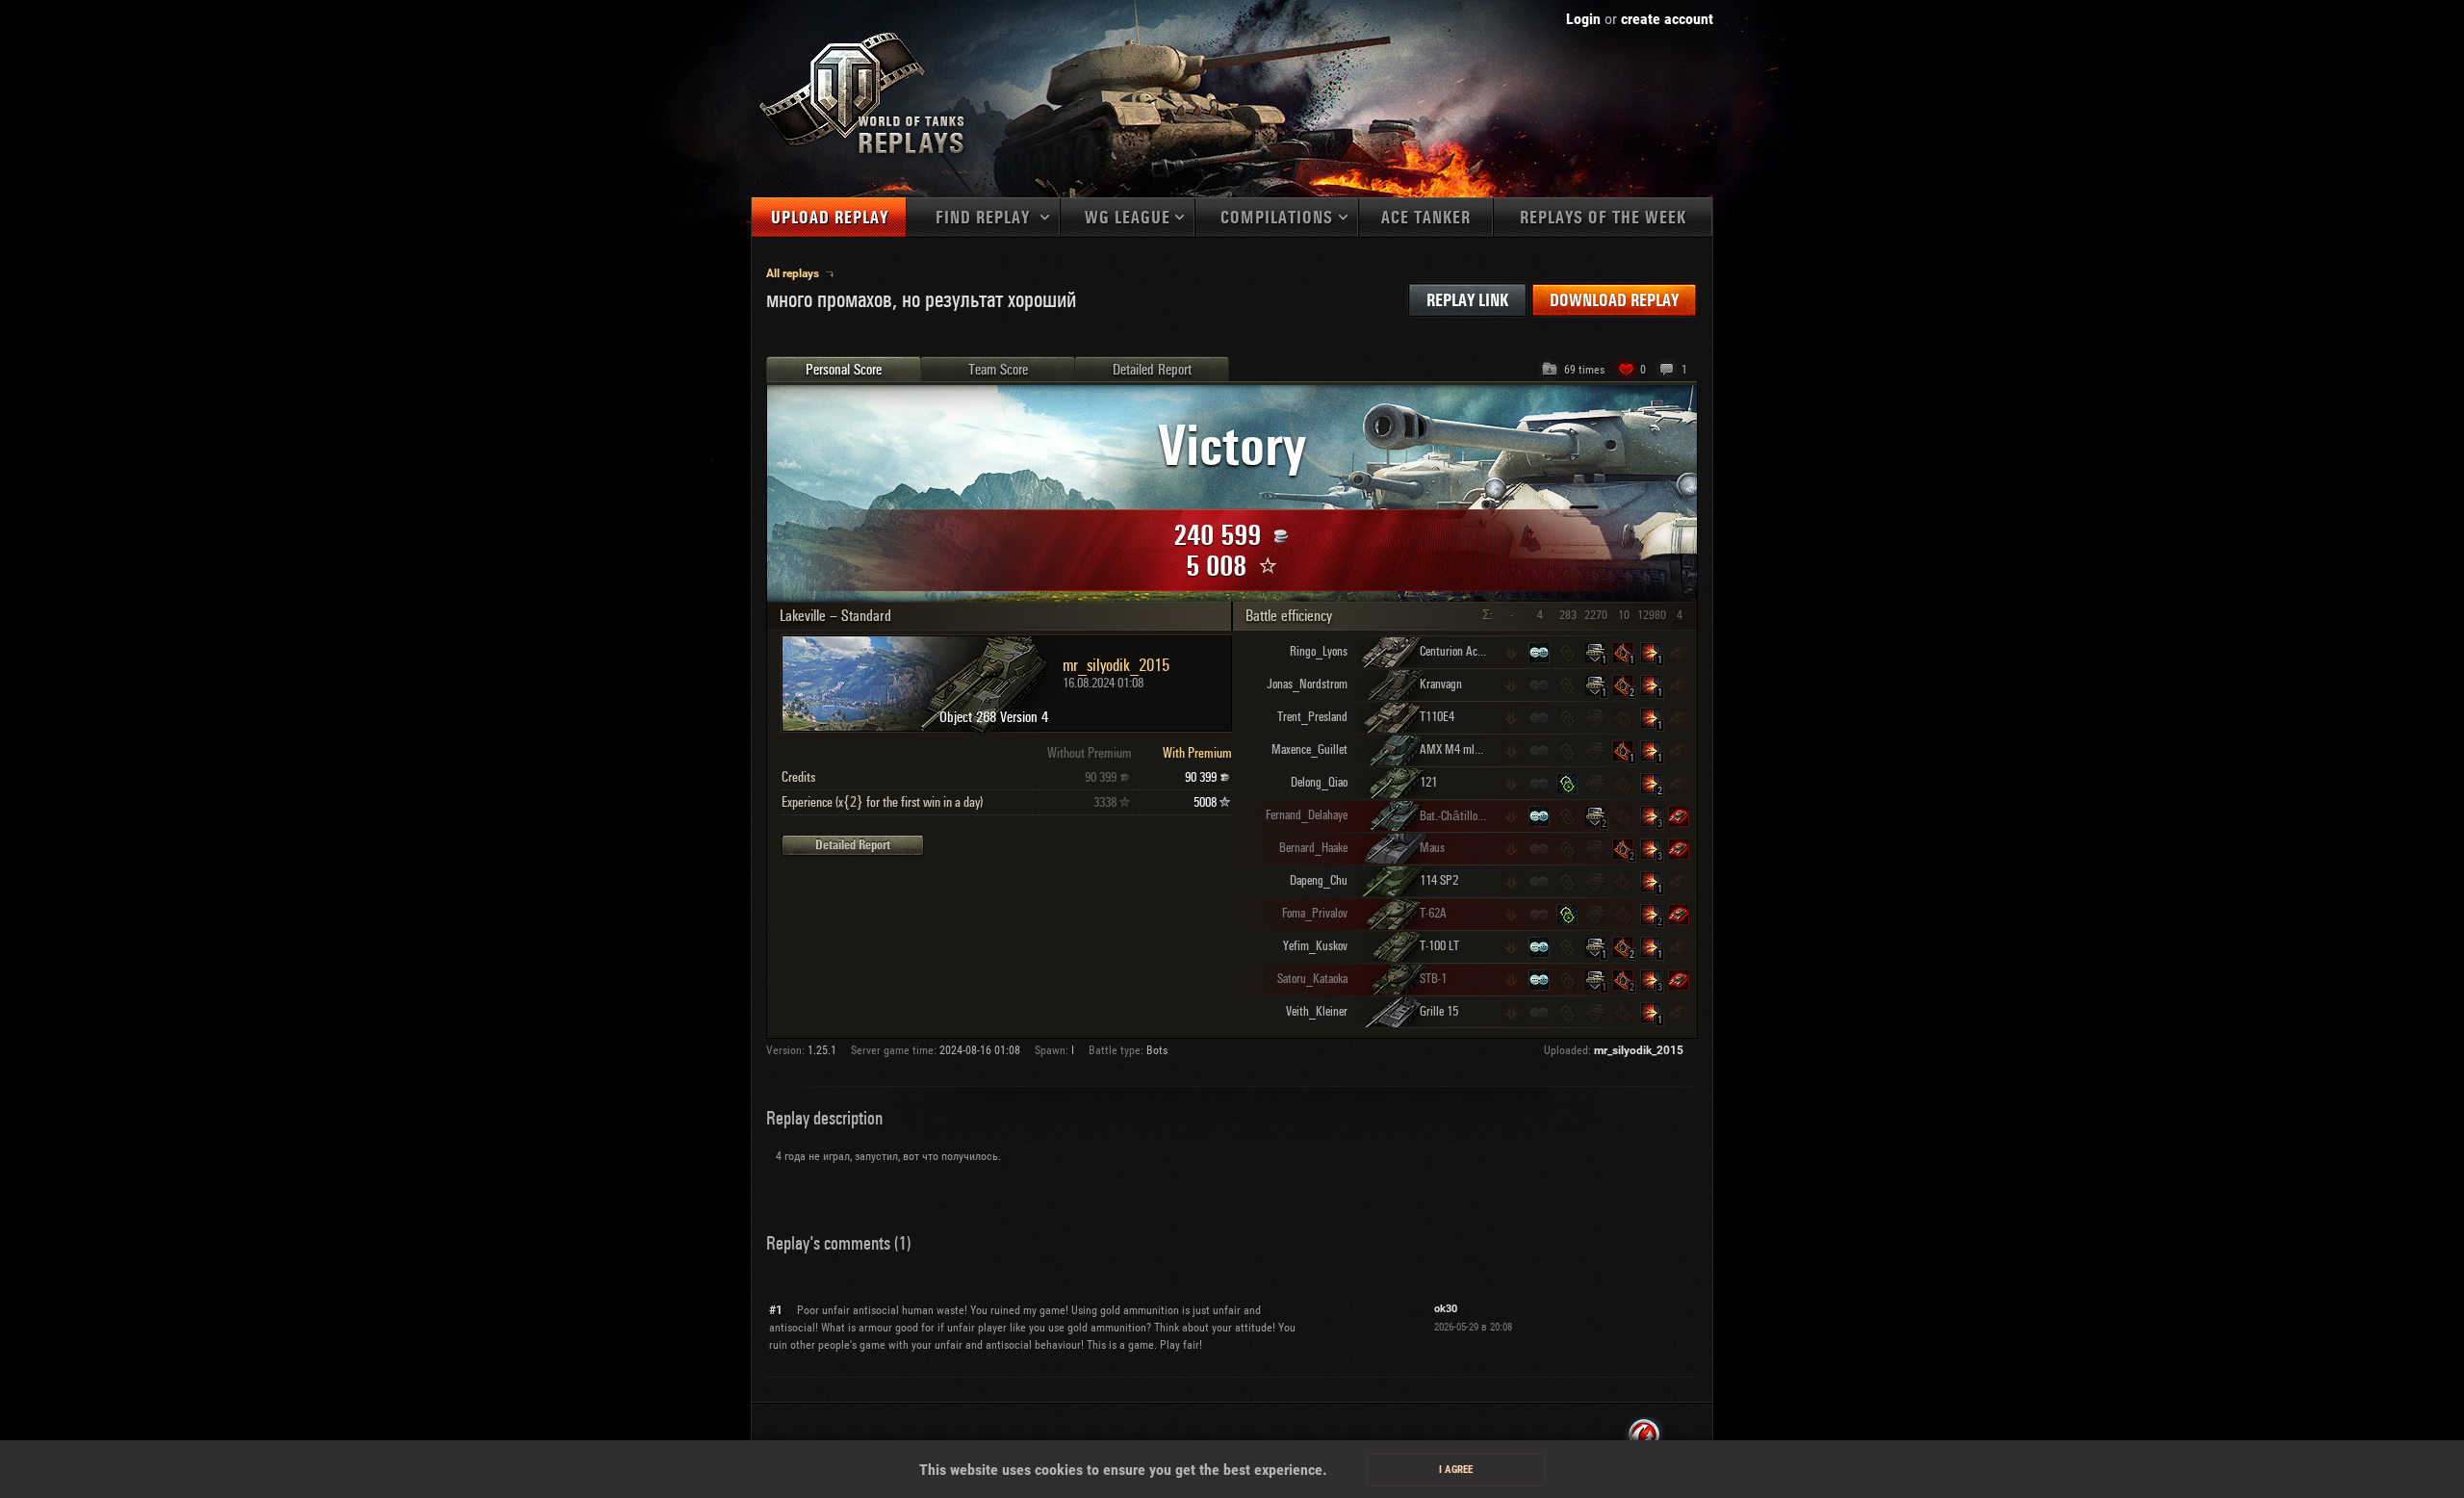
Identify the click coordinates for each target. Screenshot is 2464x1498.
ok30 (1446, 1309)
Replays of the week (1603, 218)
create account (1667, 19)
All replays (794, 273)
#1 (776, 1310)
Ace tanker (1426, 218)
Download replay (1614, 301)
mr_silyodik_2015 (1639, 1050)
